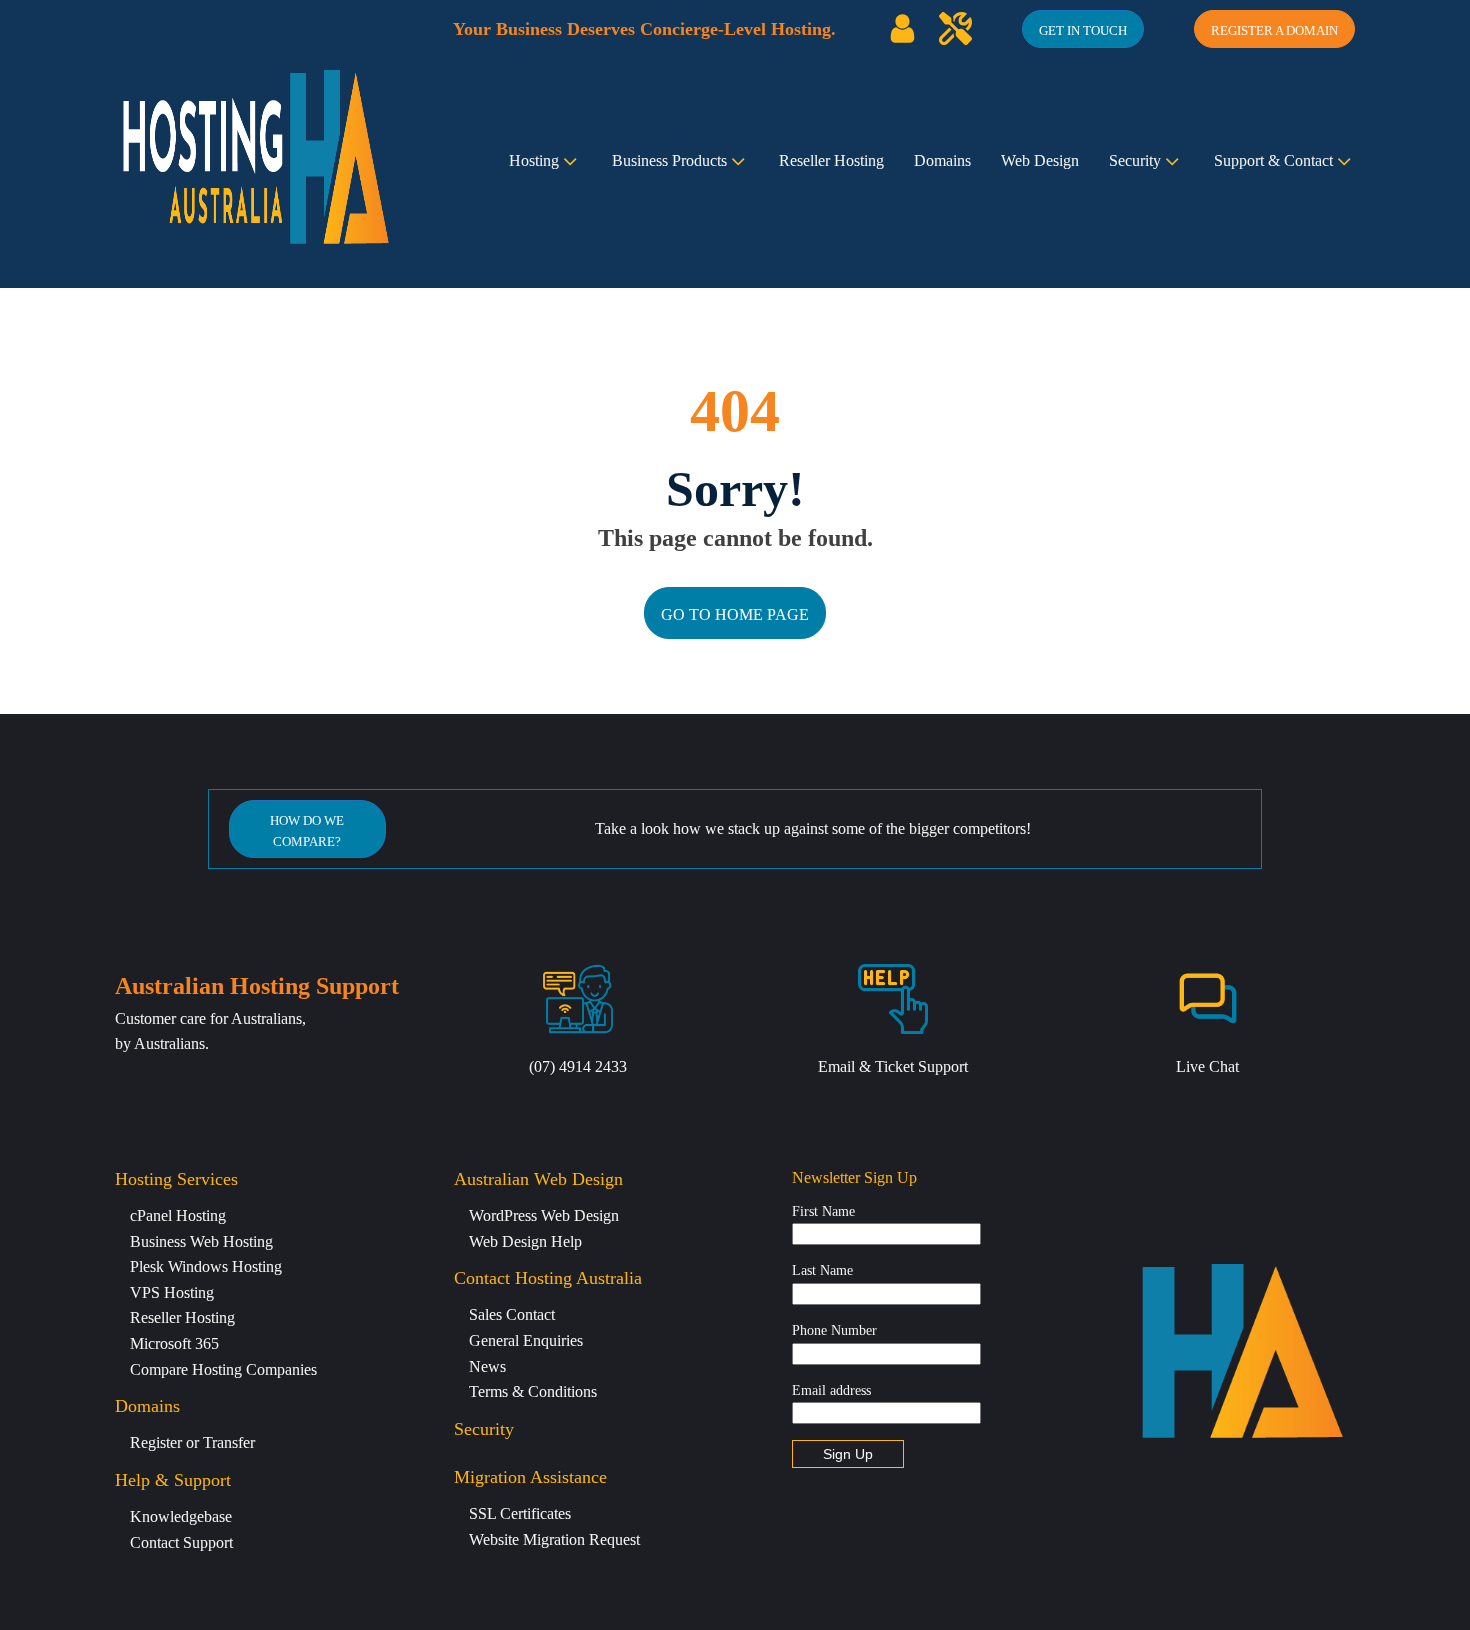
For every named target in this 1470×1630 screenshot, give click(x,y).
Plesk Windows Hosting (206, 1266)
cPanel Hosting (178, 1215)
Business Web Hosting (201, 1241)
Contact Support (181, 1542)
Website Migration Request (554, 1539)
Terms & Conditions (533, 1391)
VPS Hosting (172, 1292)
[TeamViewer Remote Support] (955, 28)
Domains (942, 160)
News (487, 1366)
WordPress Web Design (544, 1215)
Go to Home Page (735, 614)
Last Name (822, 1270)
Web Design (1040, 160)
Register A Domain (1274, 30)
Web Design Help (525, 1241)
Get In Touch (1083, 30)
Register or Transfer (192, 1442)
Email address (831, 1390)
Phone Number (834, 1330)
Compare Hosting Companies (223, 1369)
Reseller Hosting (831, 160)
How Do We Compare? (307, 831)
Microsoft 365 (174, 1343)
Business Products (669, 160)
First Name (823, 1211)
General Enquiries (526, 1340)
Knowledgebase (181, 1516)
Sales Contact (512, 1314)
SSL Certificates (520, 1513)
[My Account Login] (902, 28)
